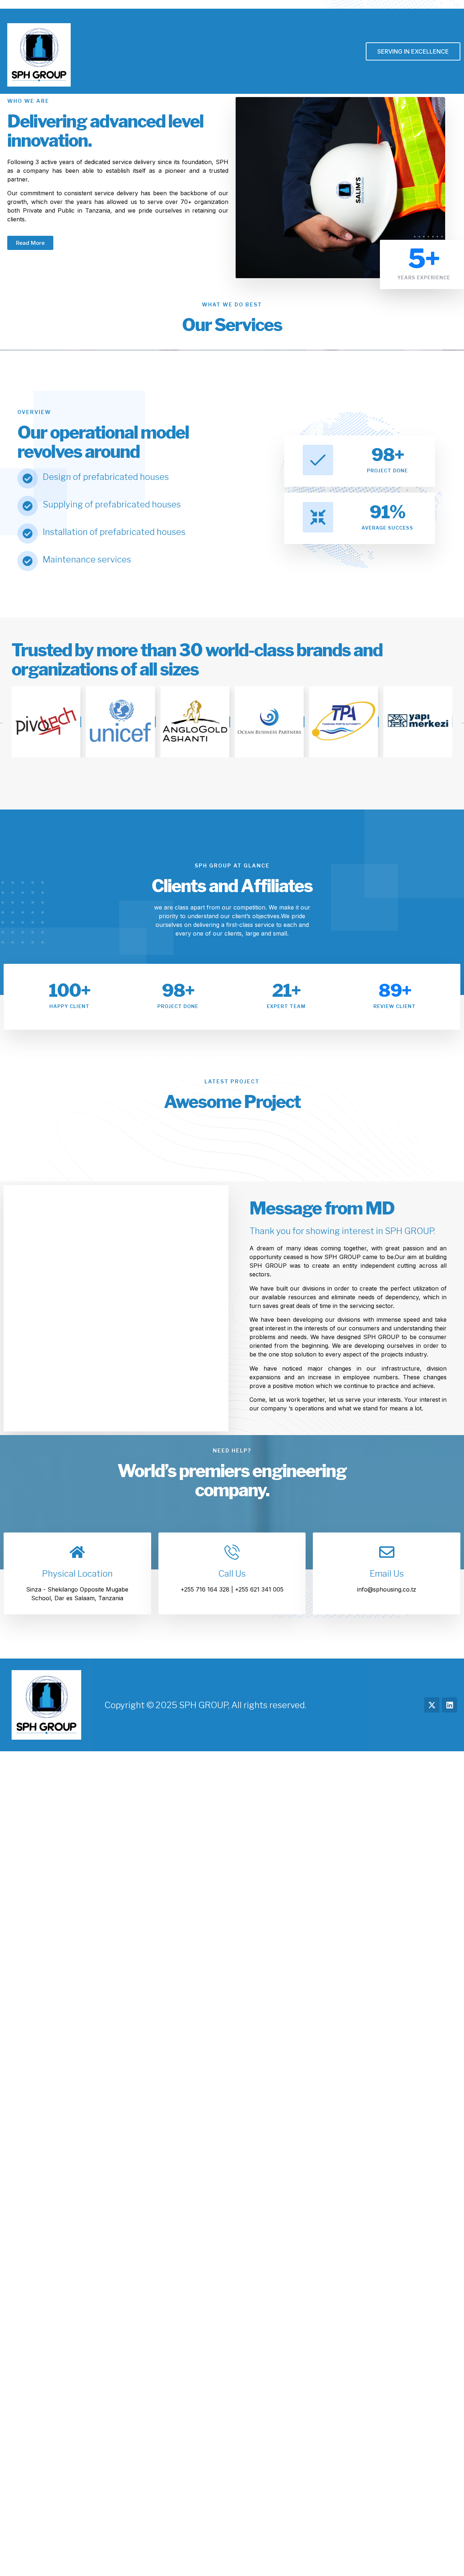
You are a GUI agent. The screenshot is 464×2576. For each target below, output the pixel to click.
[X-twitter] (432, 1705)
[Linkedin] (449, 1705)
